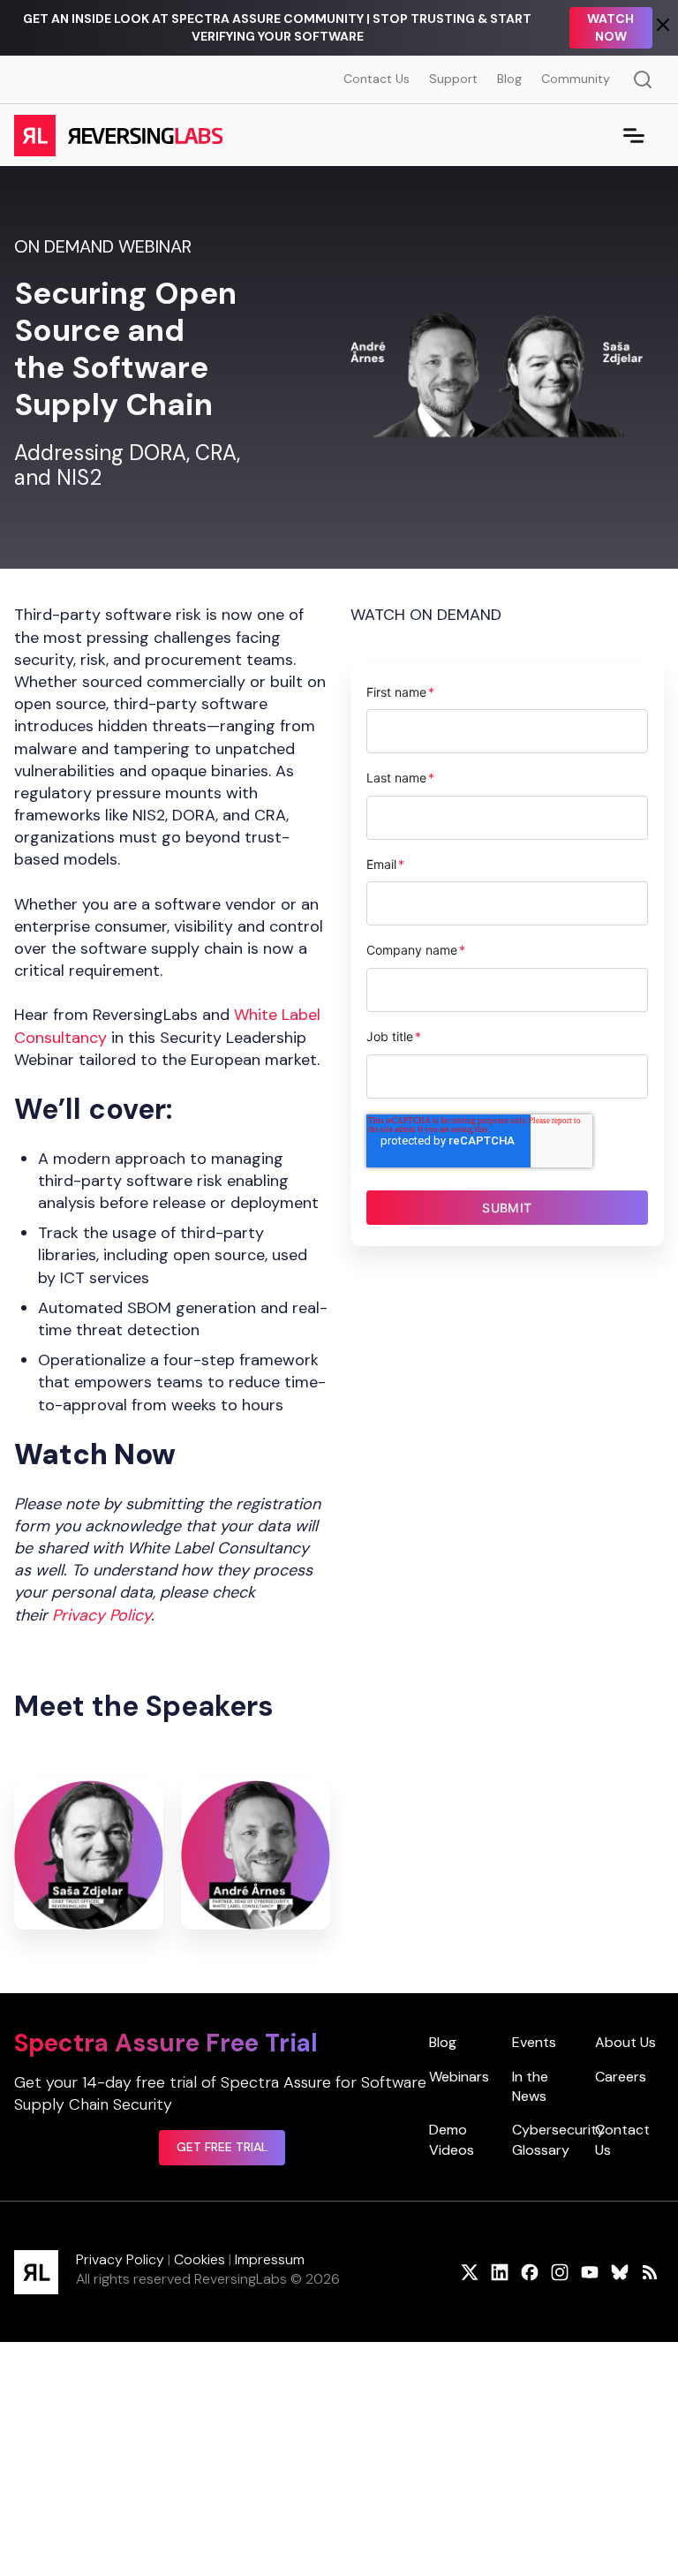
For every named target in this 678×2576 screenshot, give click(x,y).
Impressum (270, 2259)
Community (576, 79)
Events (534, 2042)
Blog (509, 79)
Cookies (200, 2259)
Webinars (459, 2077)
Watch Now (610, 27)
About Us (625, 2042)
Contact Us (377, 79)
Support (453, 79)
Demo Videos (452, 2139)
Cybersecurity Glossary (558, 2139)
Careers (621, 2077)
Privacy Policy (120, 2259)
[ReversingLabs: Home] (118, 135)
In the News (530, 2086)
